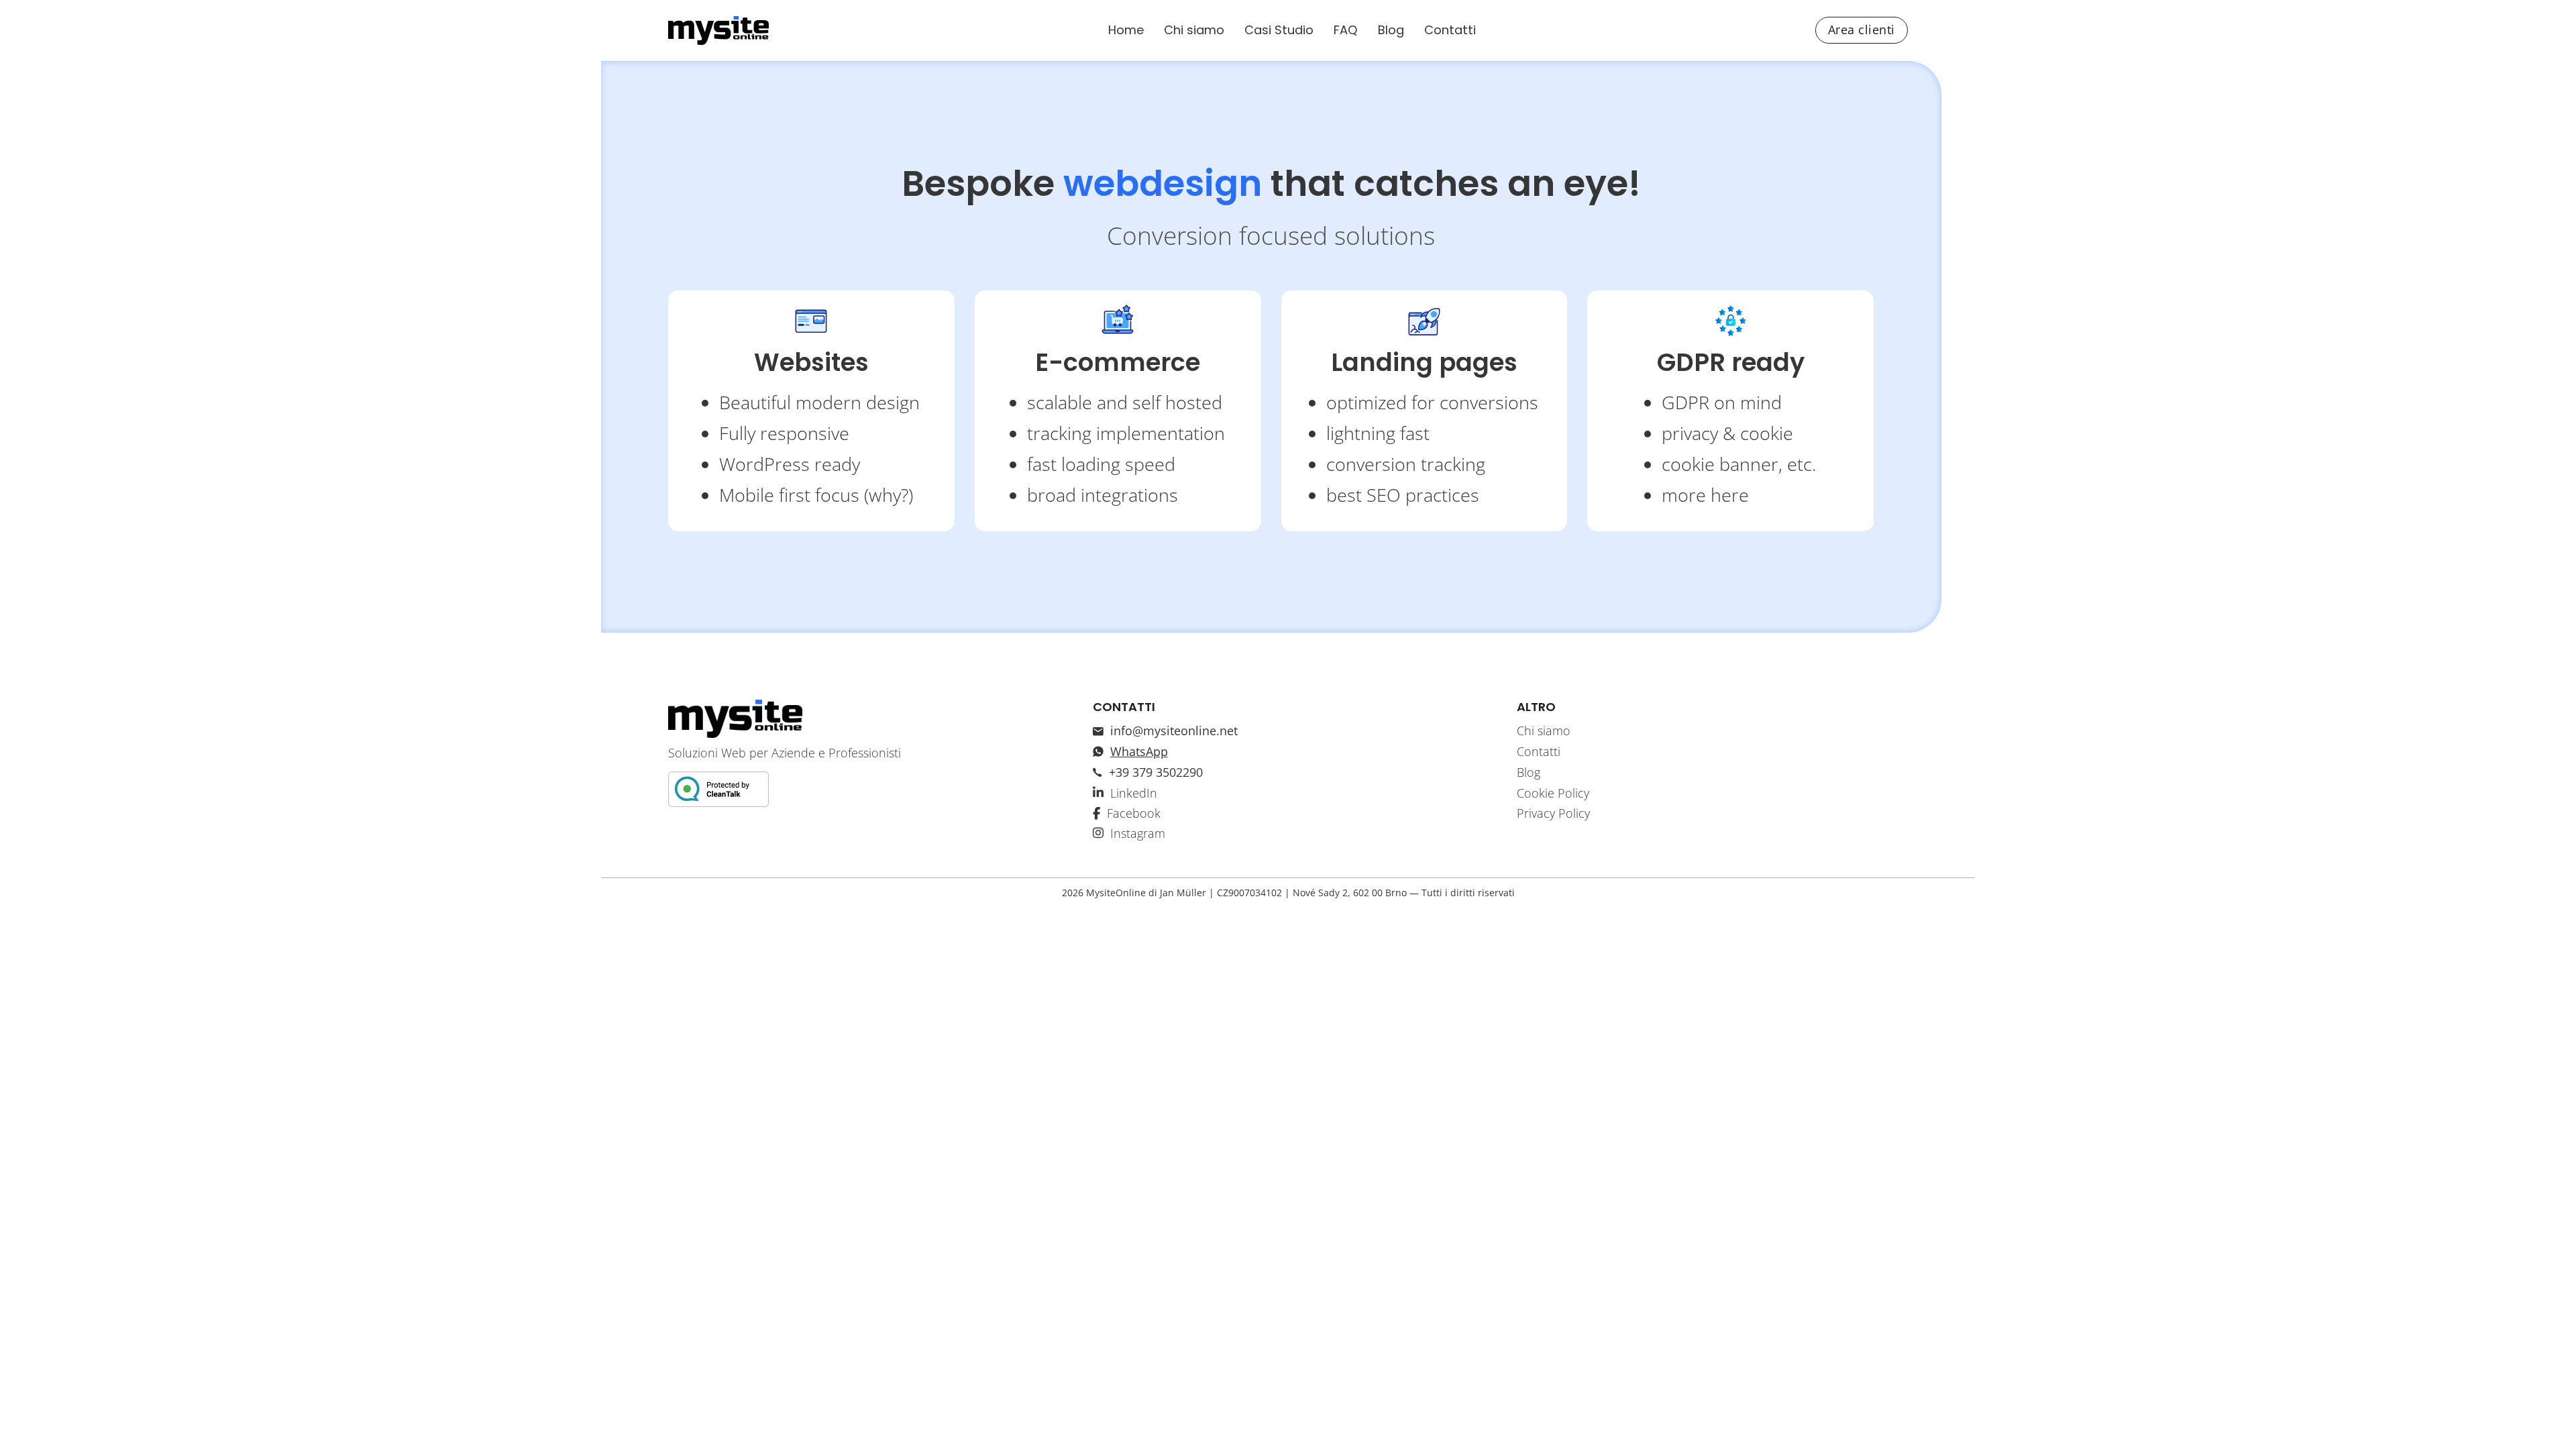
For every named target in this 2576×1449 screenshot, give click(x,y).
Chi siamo (1194, 30)
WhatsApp (1139, 751)
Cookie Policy (1553, 793)
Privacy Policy (1553, 813)
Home (1126, 30)
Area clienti (1862, 30)
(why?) (889, 495)
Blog (1391, 30)
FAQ (1346, 30)
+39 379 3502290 (1156, 772)
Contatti (1450, 30)
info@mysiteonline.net (1174, 731)
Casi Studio (1279, 30)
